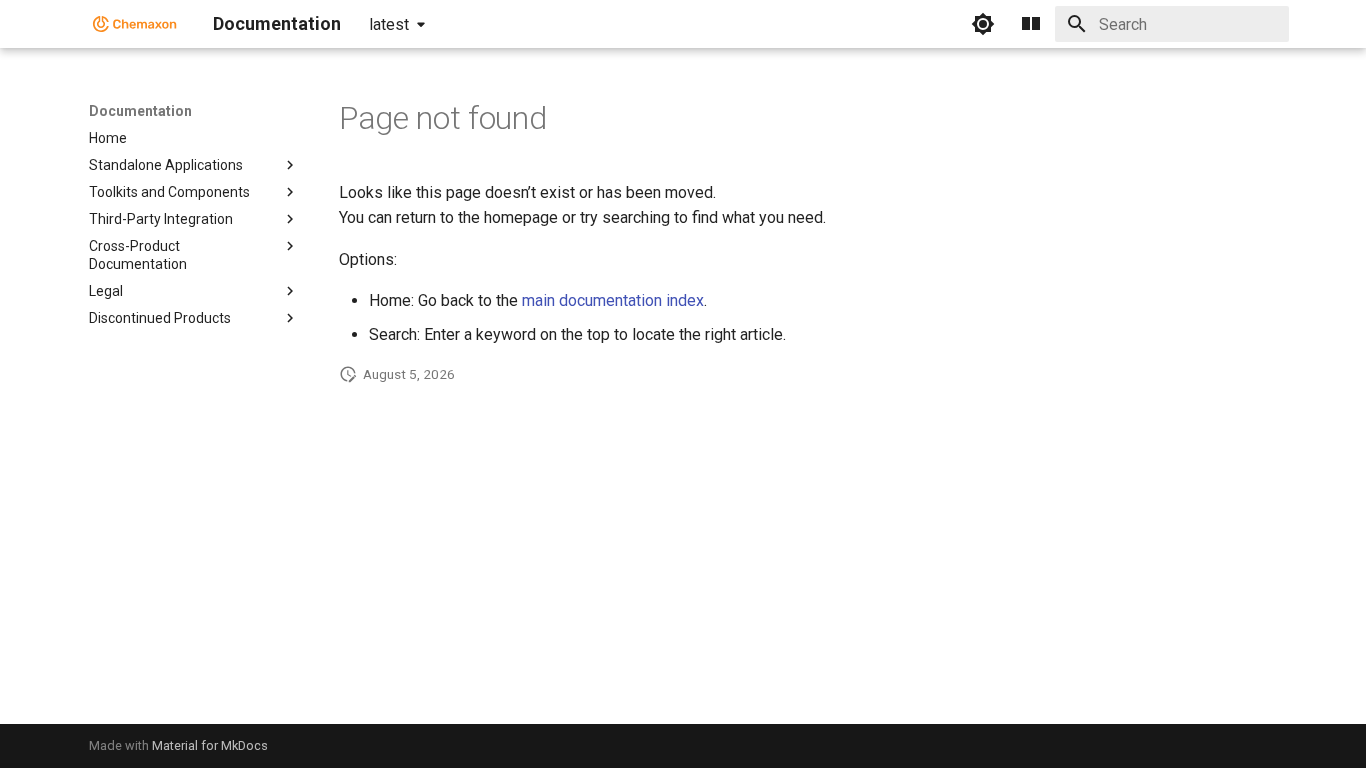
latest (389, 24)
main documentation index (613, 300)
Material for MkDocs (210, 745)
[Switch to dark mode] (983, 24)
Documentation (140, 111)
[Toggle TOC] (1031, 24)
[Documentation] (135, 24)
